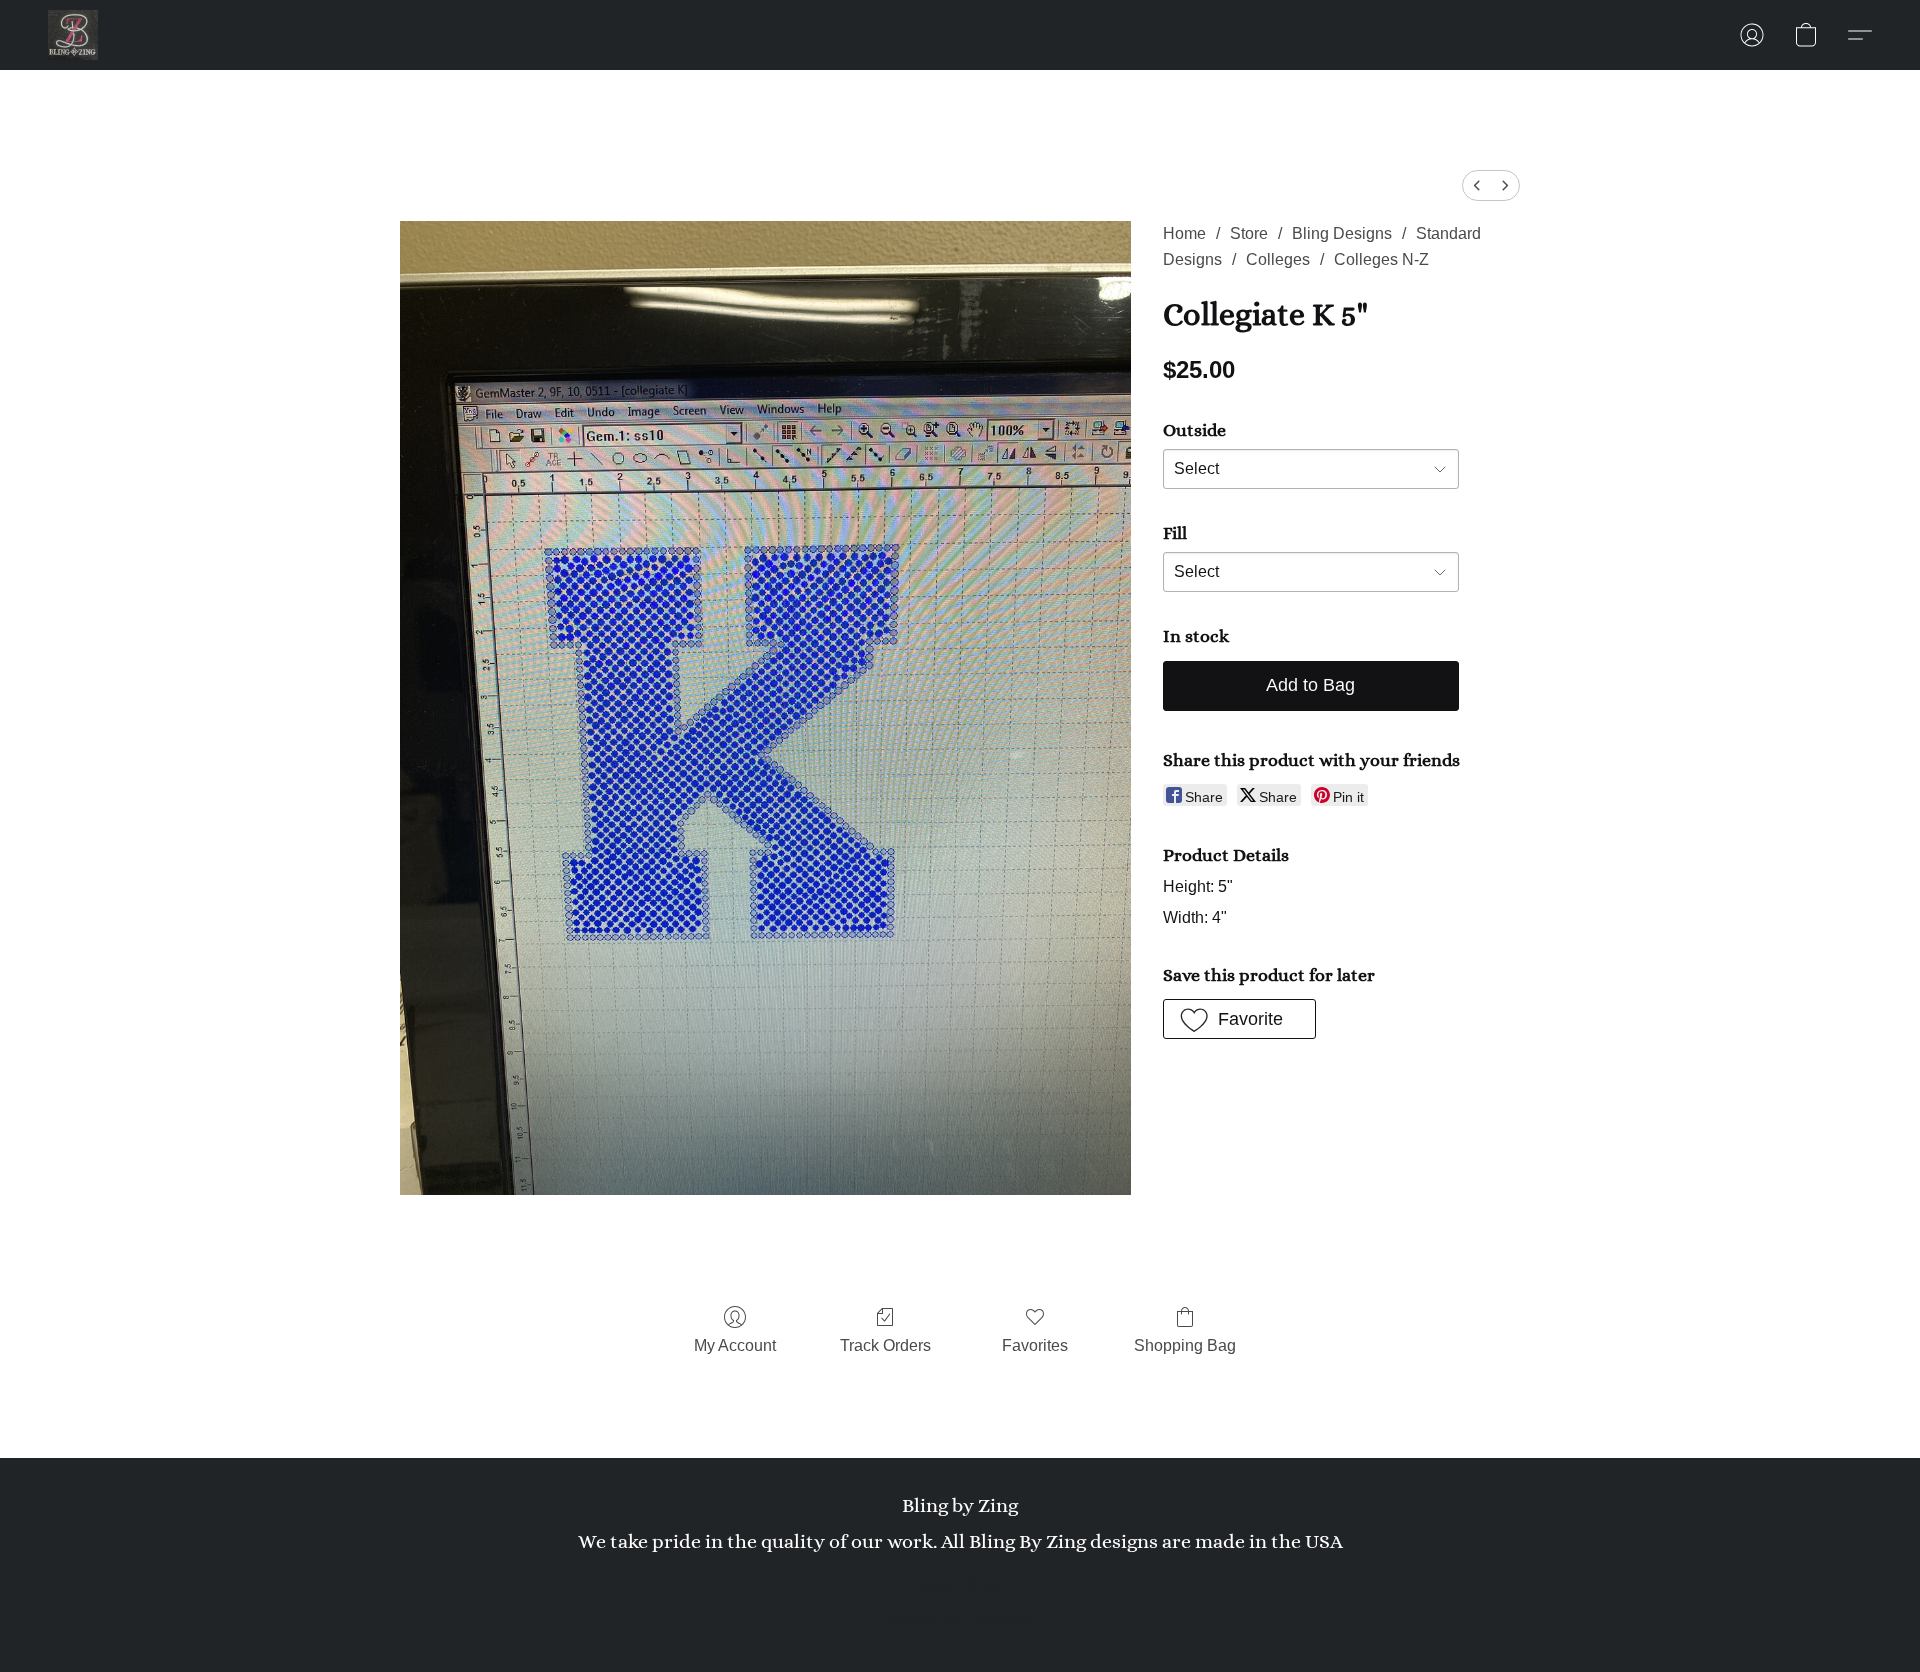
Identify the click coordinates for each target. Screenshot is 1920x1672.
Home (1184, 233)
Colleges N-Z (1381, 259)
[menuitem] (1477, 185)
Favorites (1035, 1345)
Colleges (1278, 259)
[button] (73, 35)
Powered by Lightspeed (960, 1618)
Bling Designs (1342, 233)
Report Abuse (960, 1584)
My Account (735, 1345)
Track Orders (885, 1345)
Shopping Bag (1185, 1345)
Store (1249, 233)
